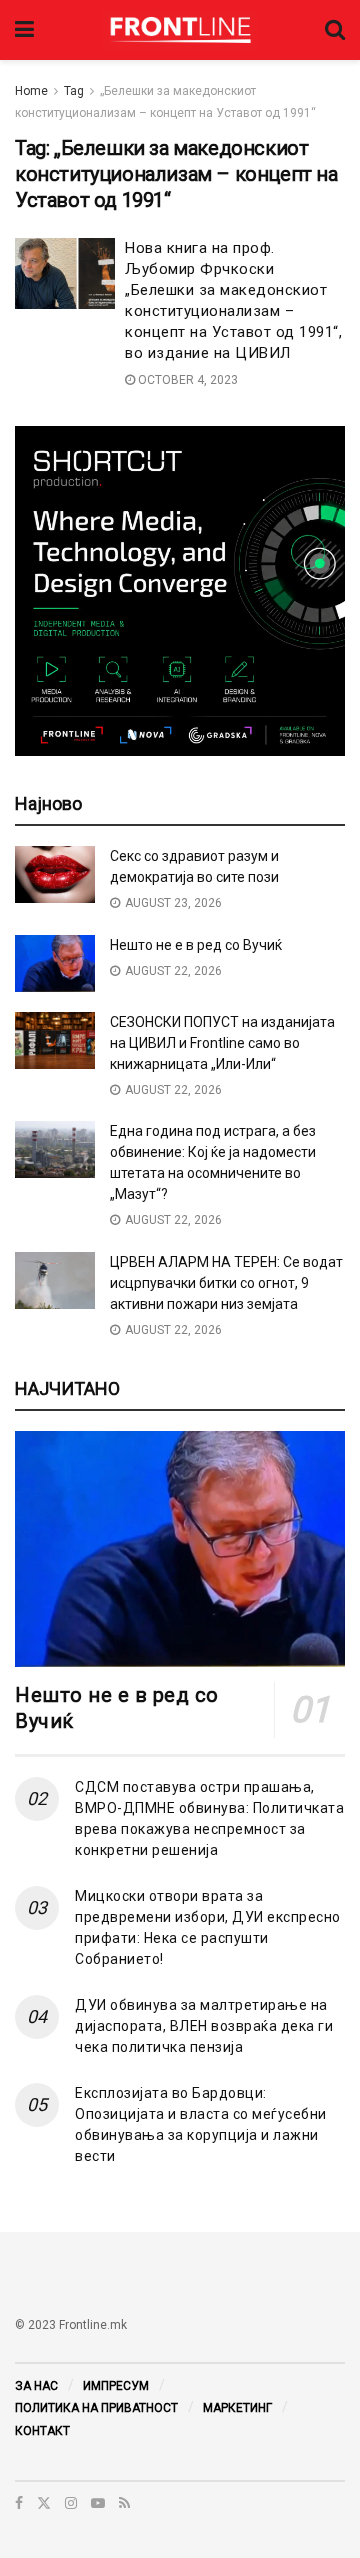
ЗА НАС (36, 2386)
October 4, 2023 (186, 380)
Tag (74, 91)
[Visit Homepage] (179, 30)
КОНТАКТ (42, 2431)
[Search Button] (335, 30)
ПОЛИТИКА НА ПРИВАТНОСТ (96, 2408)
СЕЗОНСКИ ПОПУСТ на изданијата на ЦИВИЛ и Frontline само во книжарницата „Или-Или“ (222, 1043)
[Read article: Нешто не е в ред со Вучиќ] (55, 963)
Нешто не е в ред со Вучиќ (196, 945)
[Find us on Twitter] (44, 2503)
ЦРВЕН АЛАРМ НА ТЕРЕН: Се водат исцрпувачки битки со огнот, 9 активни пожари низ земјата (226, 1283)
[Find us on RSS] (124, 2503)
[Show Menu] (24, 30)
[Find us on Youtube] (98, 2503)
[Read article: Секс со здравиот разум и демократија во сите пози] (55, 874)
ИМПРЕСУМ (116, 2386)
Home (31, 91)
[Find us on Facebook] (19, 2503)
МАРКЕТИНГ (237, 2408)
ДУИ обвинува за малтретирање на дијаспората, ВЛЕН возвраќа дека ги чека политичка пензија (204, 2026)
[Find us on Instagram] (71, 2503)
